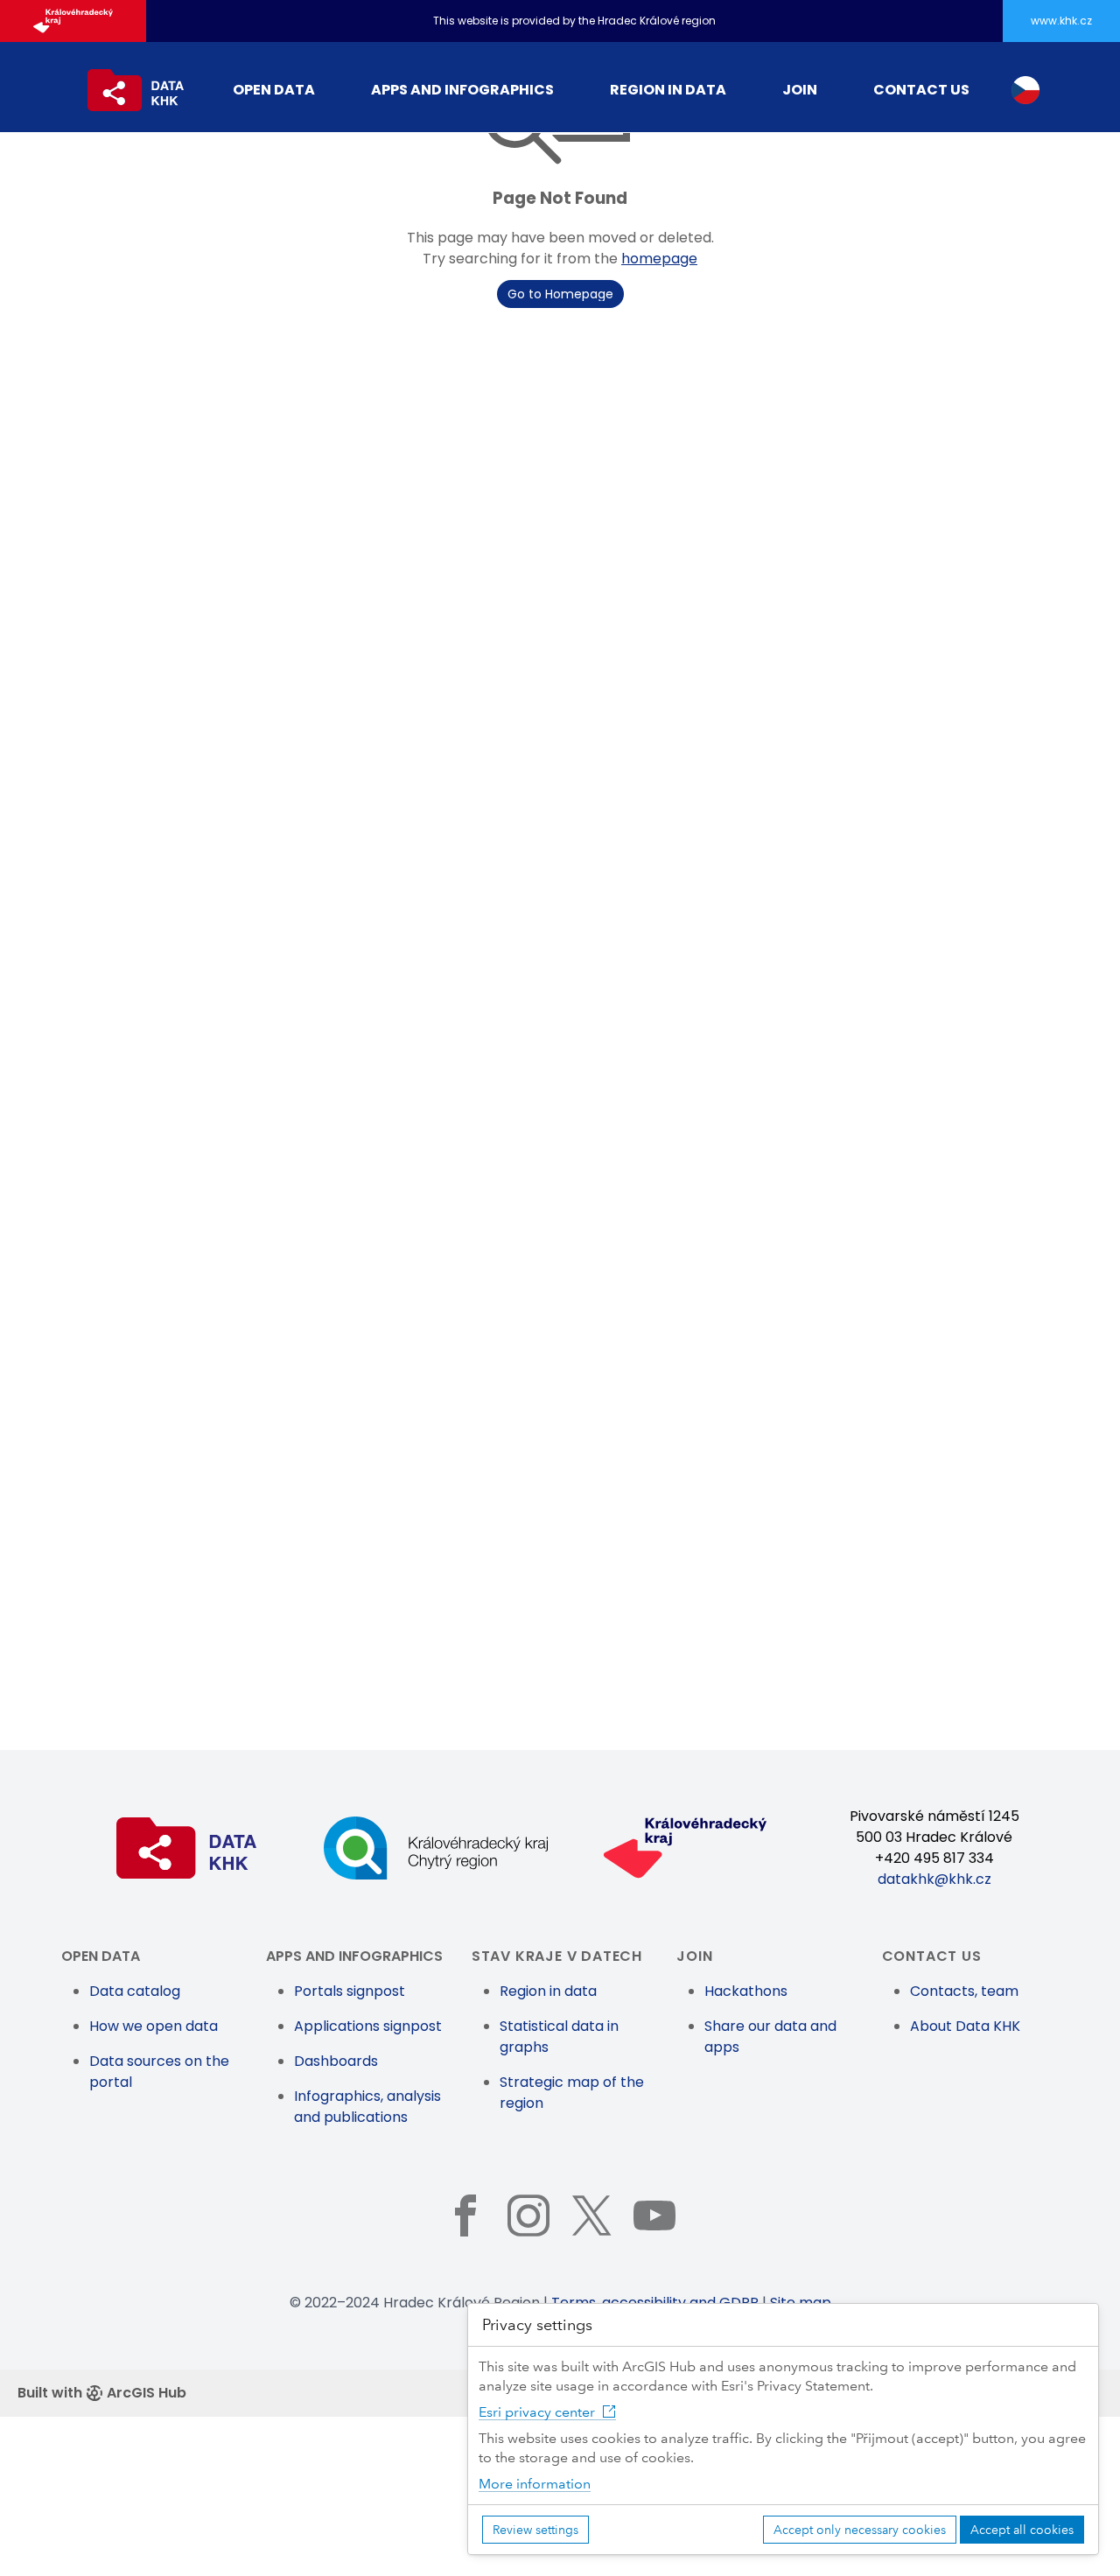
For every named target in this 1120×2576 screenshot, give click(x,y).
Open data (274, 90)
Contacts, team (964, 1991)
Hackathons (746, 1991)
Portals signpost (350, 1991)
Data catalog (135, 1991)
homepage (659, 259)
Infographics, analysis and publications (367, 2107)
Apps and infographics (462, 90)
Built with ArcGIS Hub (102, 2393)
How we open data (154, 2026)
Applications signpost (368, 2026)
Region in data (668, 90)
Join (800, 90)
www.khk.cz (1061, 21)
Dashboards (336, 2061)
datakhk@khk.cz (934, 1879)
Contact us (921, 90)
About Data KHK (965, 2026)
